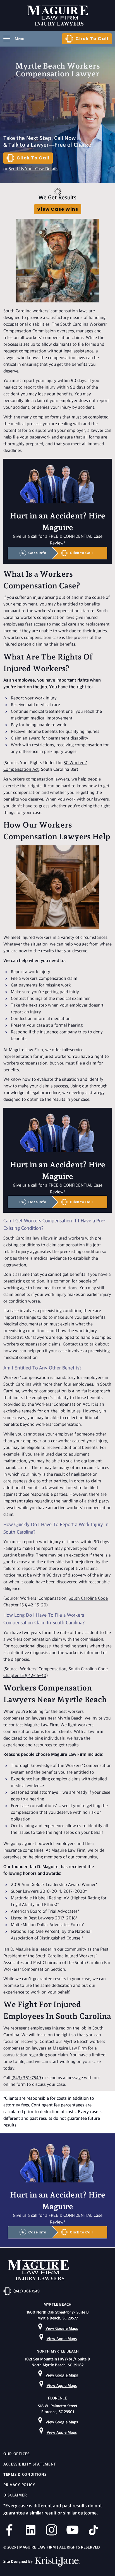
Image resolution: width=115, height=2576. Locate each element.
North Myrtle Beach (58, 2351)
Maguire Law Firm (70, 2049)
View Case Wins (58, 209)
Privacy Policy (19, 2485)
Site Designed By (19, 2562)
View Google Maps (62, 2329)
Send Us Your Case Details (33, 169)
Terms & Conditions (25, 2475)
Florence (57, 2398)
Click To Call (92, 39)
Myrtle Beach (57, 2305)
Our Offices (16, 2454)
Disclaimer (15, 2495)
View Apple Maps (62, 2339)
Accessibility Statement (30, 2464)
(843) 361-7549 (26, 2078)
